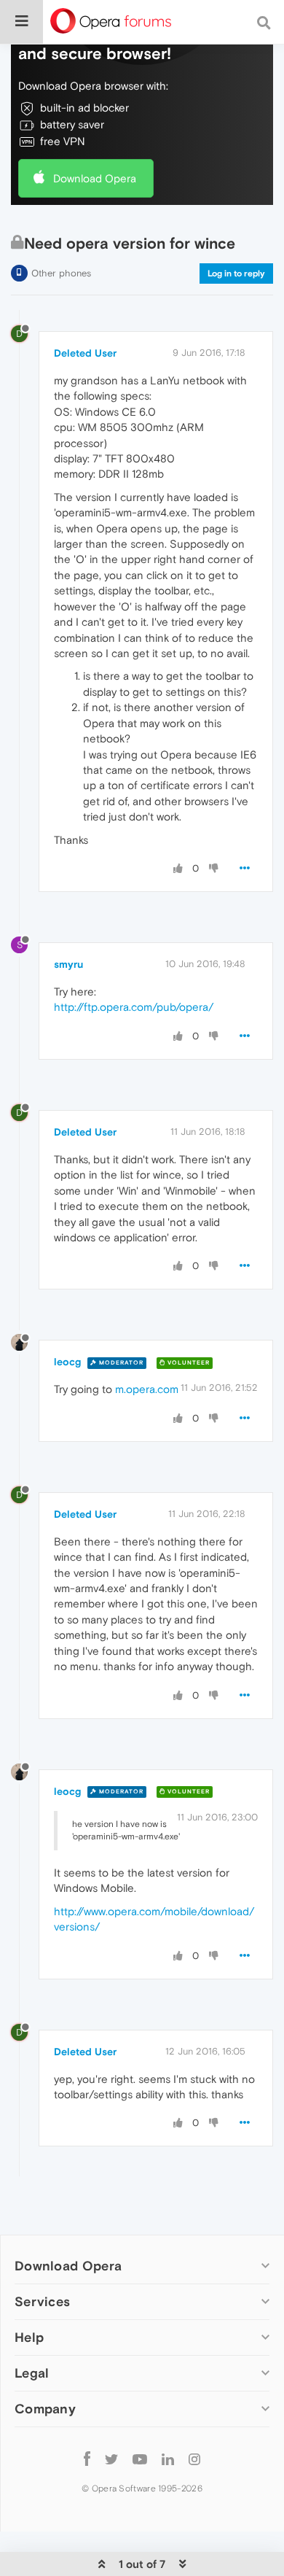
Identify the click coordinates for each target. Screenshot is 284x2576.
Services (42, 2301)
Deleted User (85, 353)
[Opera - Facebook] (87, 2458)
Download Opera (95, 178)
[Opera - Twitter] (111, 2458)
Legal (32, 2373)
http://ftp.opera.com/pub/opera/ (134, 1007)
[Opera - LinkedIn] (168, 2458)
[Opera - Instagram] (194, 2458)
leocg (67, 1362)
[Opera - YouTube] (140, 2458)
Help (29, 2337)
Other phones (61, 273)
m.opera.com (147, 1389)
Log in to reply (236, 273)
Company (45, 2409)
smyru (68, 964)
